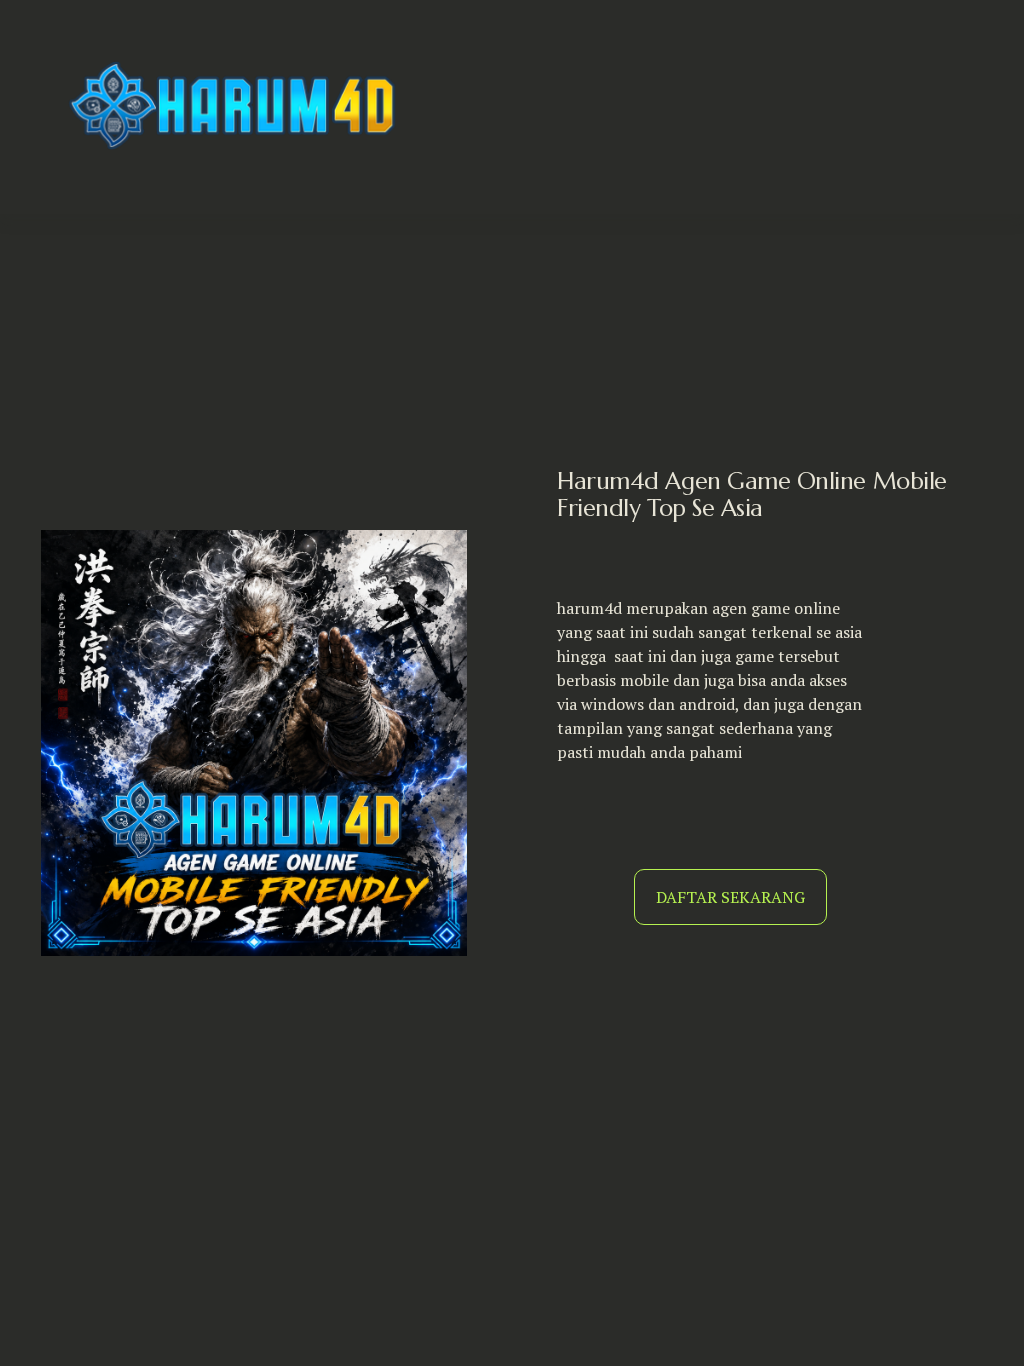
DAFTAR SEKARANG (730, 897)
